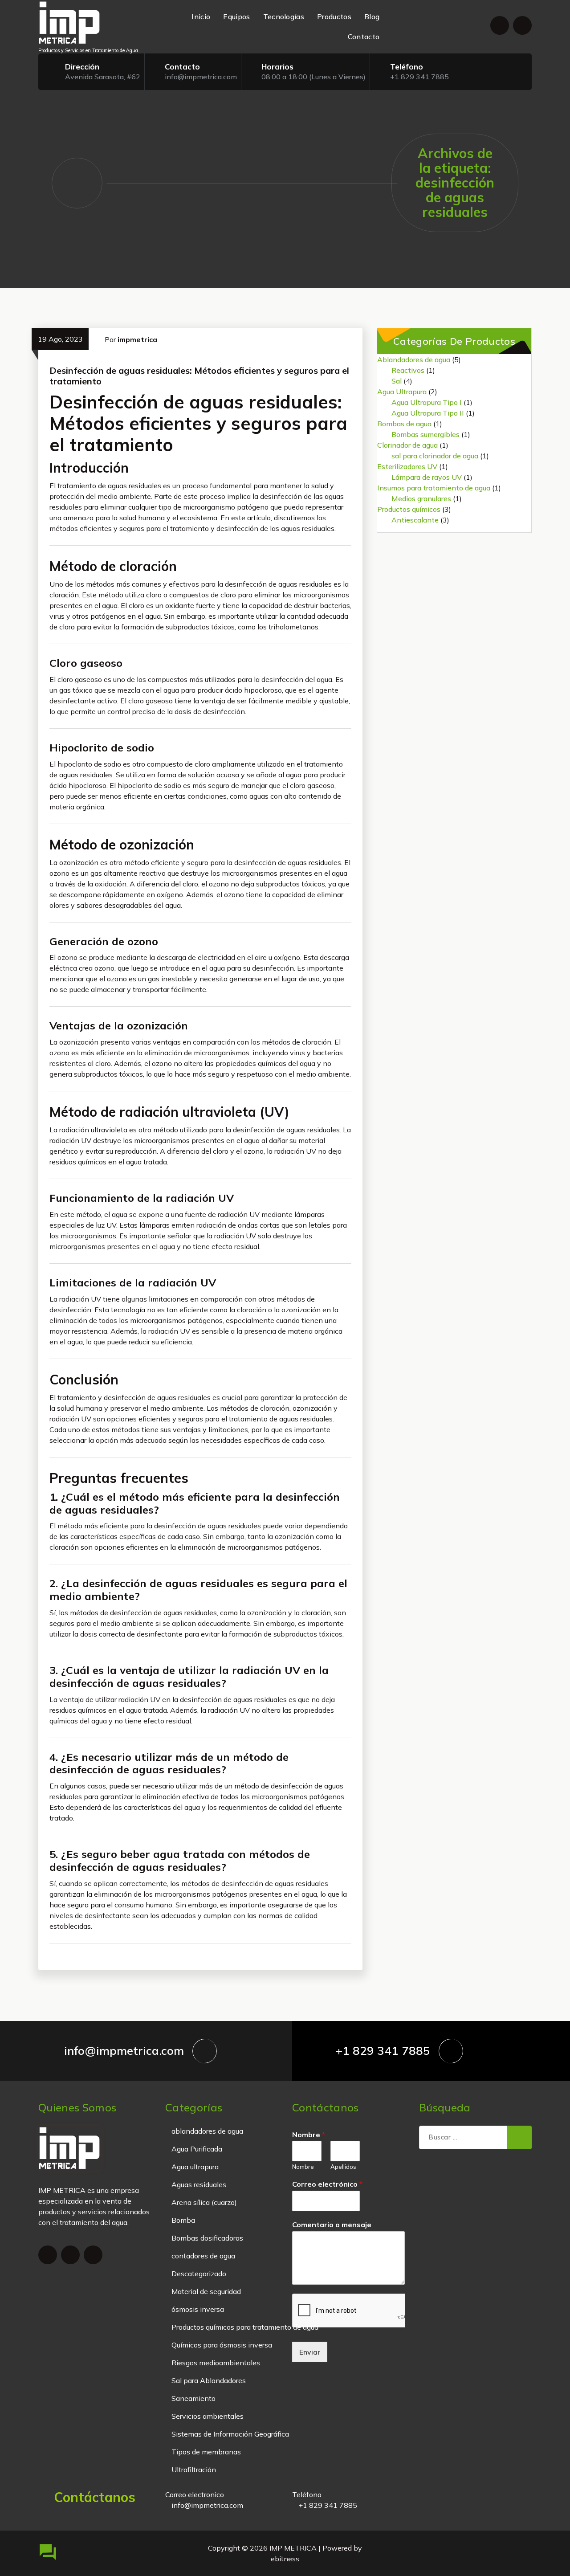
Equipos (236, 16)
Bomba (183, 2220)
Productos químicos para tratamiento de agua (245, 2327)
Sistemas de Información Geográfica (230, 2434)
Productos (334, 16)
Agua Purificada (197, 2149)
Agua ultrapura (195, 2167)
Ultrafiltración (194, 2470)
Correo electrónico (327, 2184)
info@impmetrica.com (201, 77)
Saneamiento (193, 2398)
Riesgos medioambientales (216, 2363)
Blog (372, 16)
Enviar (310, 2352)
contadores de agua (203, 2256)
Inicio (201, 16)
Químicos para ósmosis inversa (222, 2345)
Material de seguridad (206, 2291)
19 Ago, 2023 (60, 339)
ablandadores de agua (207, 2131)
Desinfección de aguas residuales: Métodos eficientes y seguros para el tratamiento (199, 376)
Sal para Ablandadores (209, 2380)
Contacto (364, 37)
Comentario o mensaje (332, 2225)
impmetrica (137, 339)
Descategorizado (199, 2274)
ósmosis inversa (198, 2309)
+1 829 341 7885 (419, 77)
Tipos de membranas (206, 2452)
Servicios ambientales (208, 2416)
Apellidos (343, 2167)
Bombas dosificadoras (207, 2238)
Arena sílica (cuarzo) (204, 2202)
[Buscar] (519, 2138)
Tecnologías (284, 16)
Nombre (309, 2135)
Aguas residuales (199, 2184)
